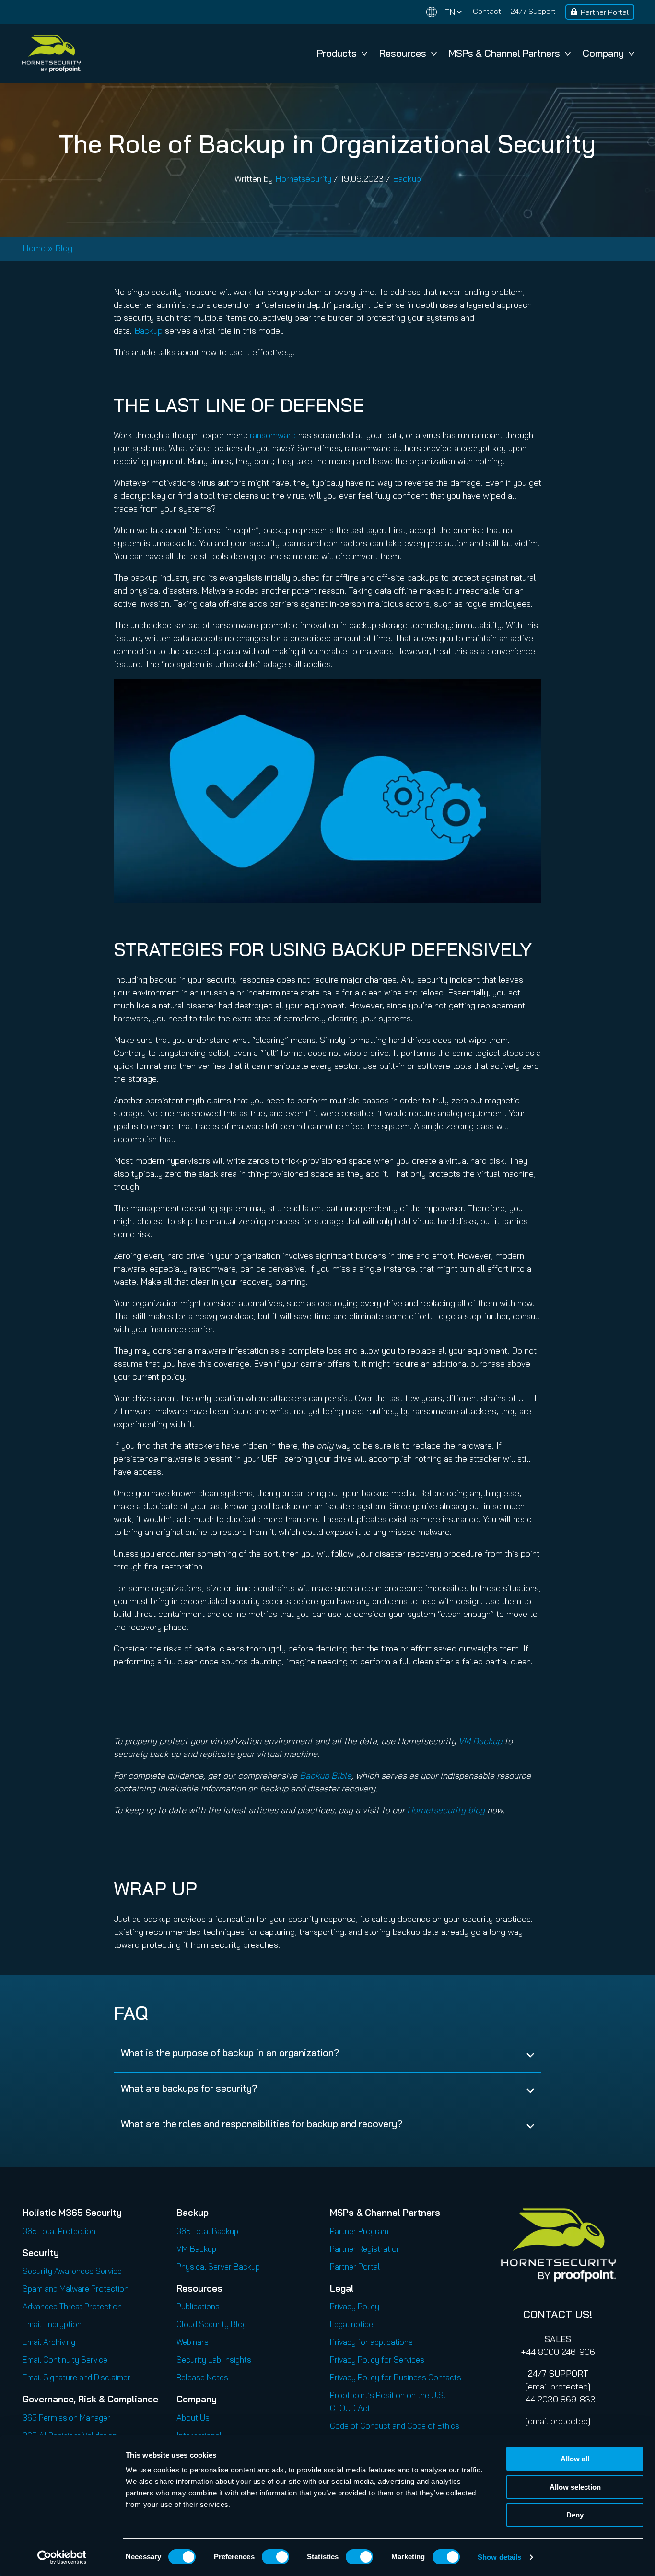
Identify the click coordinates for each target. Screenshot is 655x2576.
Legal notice (351, 2324)
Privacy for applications (371, 2342)
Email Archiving (49, 2342)
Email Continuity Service (65, 2359)
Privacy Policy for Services (377, 2359)
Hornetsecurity (303, 179)
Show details (499, 2557)
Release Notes (202, 2377)
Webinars (193, 2342)
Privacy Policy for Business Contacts (396, 2377)
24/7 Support (533, 11)
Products (337, 53)
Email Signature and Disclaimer (76, 2377)
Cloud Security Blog (212, 2324)
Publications (198, 2306)
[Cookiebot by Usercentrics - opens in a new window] (62, 2557)
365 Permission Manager (66, 2418)
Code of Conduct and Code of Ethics (395, 2426)
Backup (407, 179)
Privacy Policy (355, 2306)
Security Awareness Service (72, 2271)
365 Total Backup (207, 2231)
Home (34, 248)
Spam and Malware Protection (76, 2289)
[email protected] (558, 2386)
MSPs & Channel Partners (504, 53)
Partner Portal (605, 12)
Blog (64, 248)
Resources (403, 53)
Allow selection (575, 2487)
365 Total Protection (59, 2231)
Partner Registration (365, 2249)
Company (603, 53)
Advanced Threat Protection (72, 2306)
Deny (575, 2515)
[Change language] (444, 12)
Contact (487, 11)
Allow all (575, 2459)
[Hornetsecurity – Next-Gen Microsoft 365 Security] (51, 53)
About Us (193, 2418)
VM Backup (196, 2249)
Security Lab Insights (214, 2359)
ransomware (273, 435)
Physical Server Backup (218, 2266)
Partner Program (359, 2231)
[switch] (275, 2557)
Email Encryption (52, 2324)
